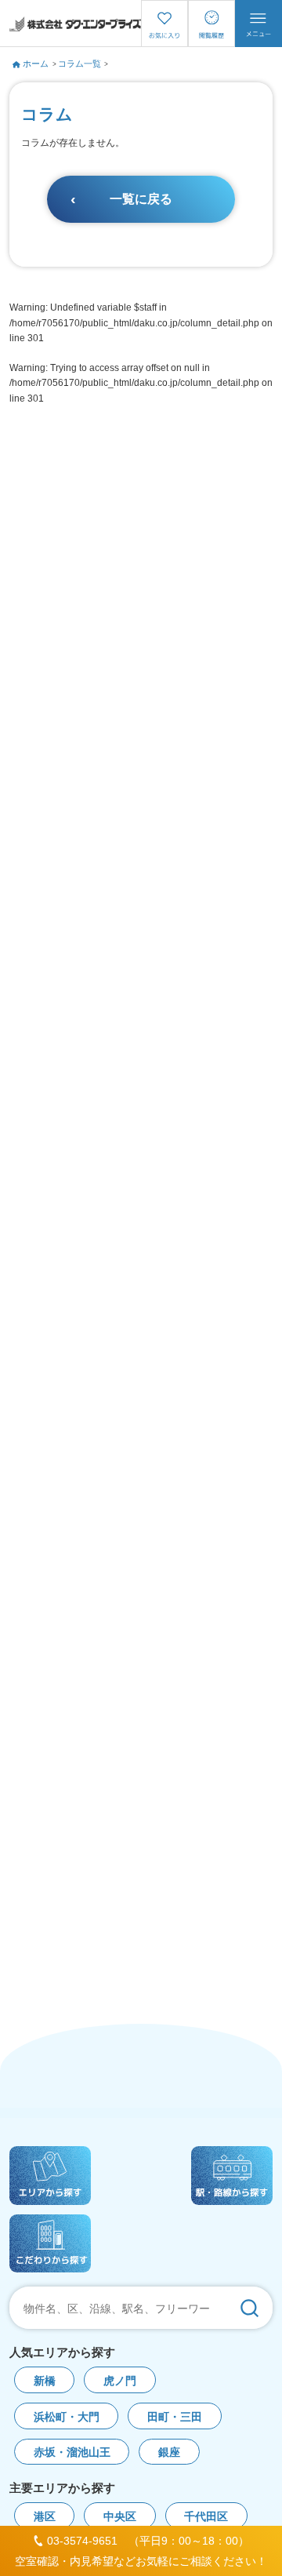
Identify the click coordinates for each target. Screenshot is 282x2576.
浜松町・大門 (67, 2417)
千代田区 (206, 2517)
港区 (45, 2517)
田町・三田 (175, 2417)
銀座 (169, 2452)
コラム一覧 (80, 64)
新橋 (45, 2381)
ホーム (36, 64)
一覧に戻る (141, 199)
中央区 (120, 2517)
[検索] (249, 2308)
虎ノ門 (120, 2381)
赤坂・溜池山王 (72, 2452)
